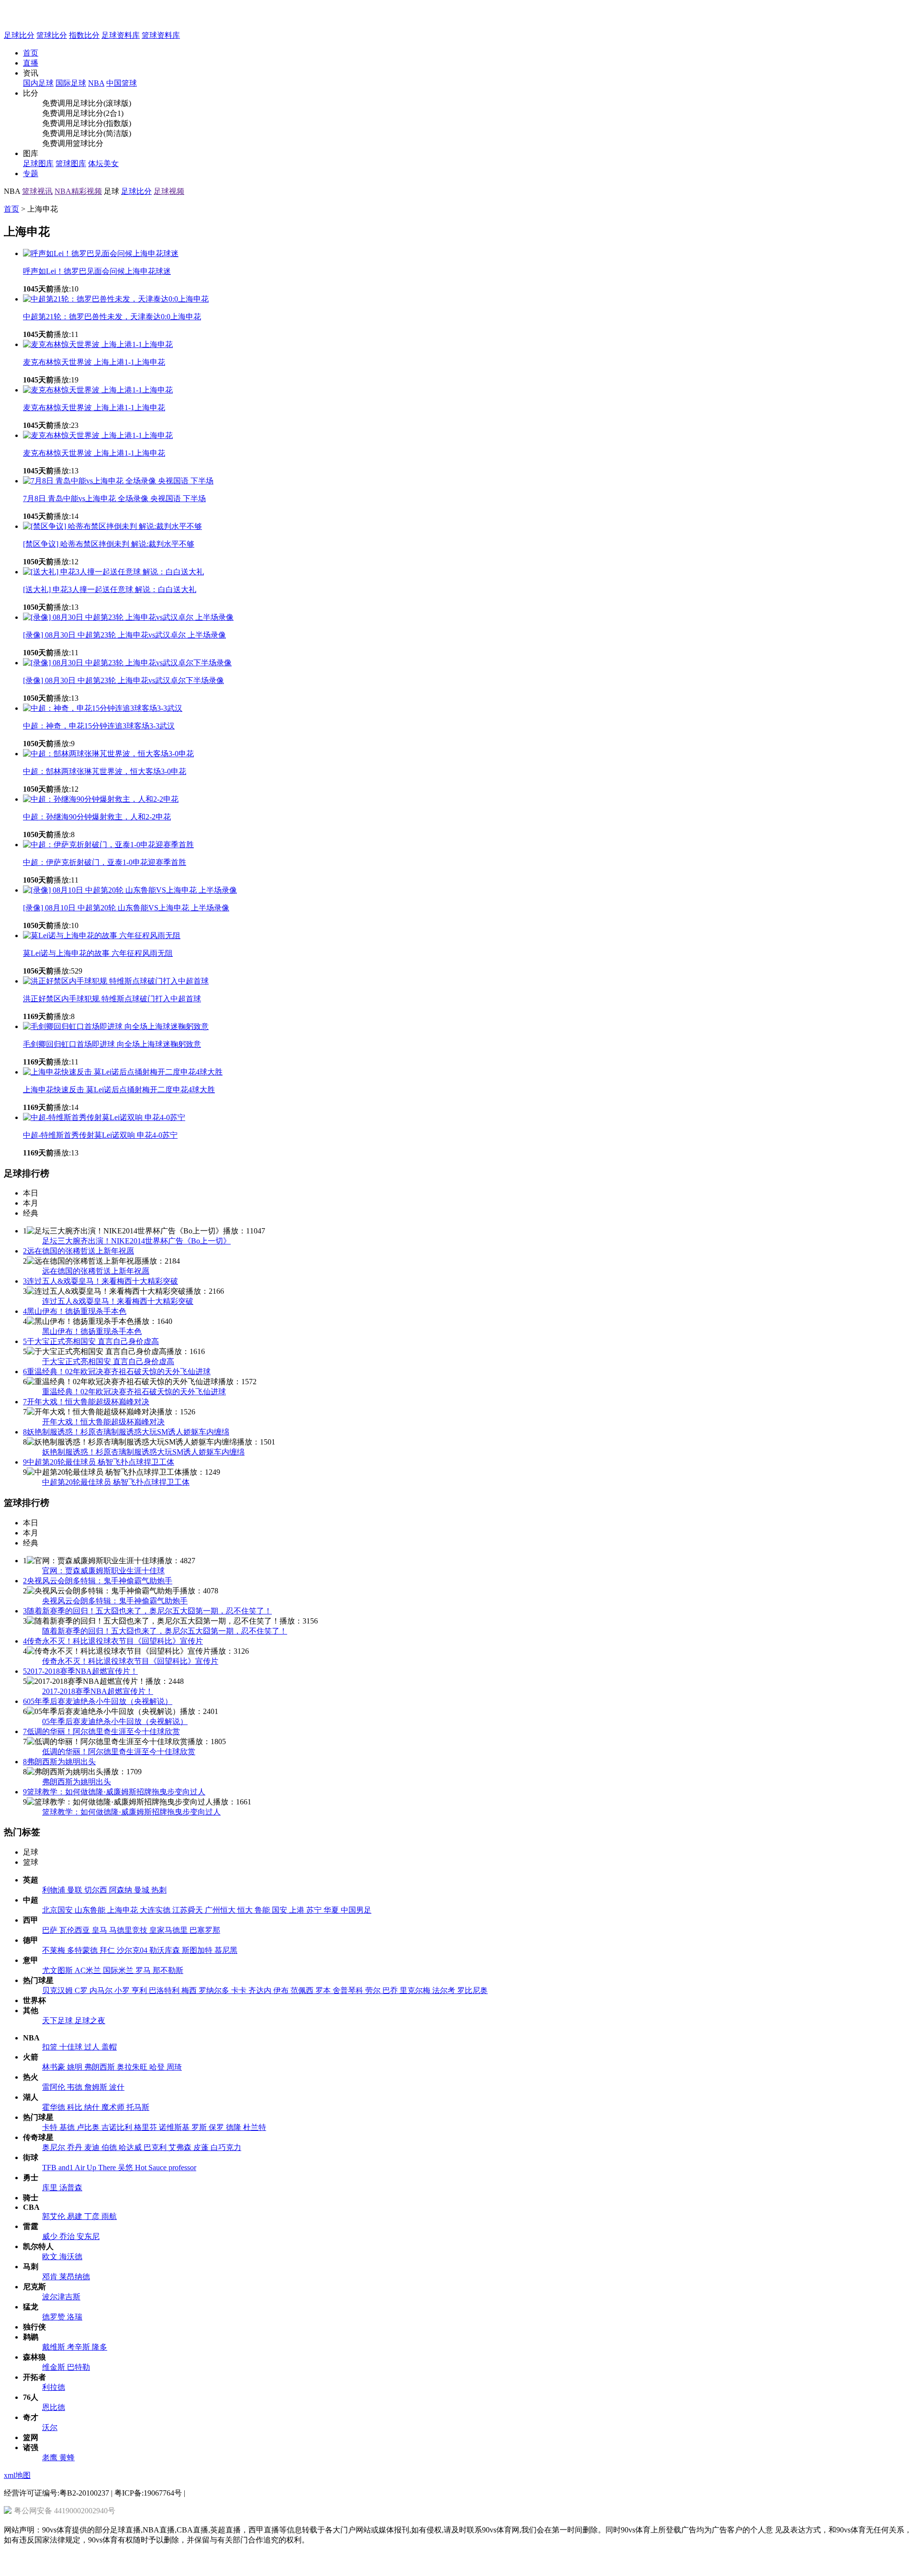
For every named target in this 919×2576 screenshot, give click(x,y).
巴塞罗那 (205, 1930)
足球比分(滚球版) (102, 103)
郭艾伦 (55, 2216)
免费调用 (57, 103)
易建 (76, 2216)
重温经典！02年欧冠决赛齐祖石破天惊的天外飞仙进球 (117, 1372)
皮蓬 (202, 2147)
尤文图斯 (58, 1970)
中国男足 (356, 1910)
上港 (298, 1910)
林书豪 (55, 2067)
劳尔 (374, 1990)
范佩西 (303, 1990)
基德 (68, 2127)
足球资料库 (121, 35)
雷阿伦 (55, 2087)
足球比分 (19, 35)
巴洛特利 (165, 1990)
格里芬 (146, 2127)
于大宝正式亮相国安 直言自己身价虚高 (91, 1341)
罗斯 (200, 2127)
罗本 (324, 1990)
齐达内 (261, 1990)
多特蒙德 (83, 1950)
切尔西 (97, 1890)
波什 (117, 2087)
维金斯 (55, 2367)
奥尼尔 (55, 2147)
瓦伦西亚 (76, 1930)
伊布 (282, 1990)
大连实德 (156, 1910)
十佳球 (72, 2047)
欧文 (51, 2257)
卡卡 (240, 1990)
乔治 (68, 2236)
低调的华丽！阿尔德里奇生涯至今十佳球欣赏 (101, 1731)
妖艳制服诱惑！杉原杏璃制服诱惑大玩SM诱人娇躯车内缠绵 (126, 1432)
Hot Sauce (152, 2167)
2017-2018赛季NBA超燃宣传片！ (80, 1671)
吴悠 (126, 2167)
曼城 (143, 1890)
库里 (51, 2188)
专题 (31, 174)
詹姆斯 (97, 2087)
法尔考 (445, 1990)
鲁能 (263, 1910)
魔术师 (114, 2107)
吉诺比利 (118, 2127)
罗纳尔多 (215, 1990)
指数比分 (84, 35)
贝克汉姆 (58, 1990)
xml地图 (17, 2475)
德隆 (235, 2127)
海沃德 (71, 2257)
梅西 (190, 1990)
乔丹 (76, 2147)
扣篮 (51, 2047)
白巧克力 (226, 2147)
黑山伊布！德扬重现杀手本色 (75, 1311)
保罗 (217, 2127)
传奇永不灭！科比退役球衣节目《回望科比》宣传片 (113, 1641)
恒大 (246, 1910)
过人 (93, 2047)
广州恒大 (221, 1910)
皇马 (101, 1930)
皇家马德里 (169, 1930)
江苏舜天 (189, 1910)
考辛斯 (79, 2347)
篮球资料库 (161, 35)
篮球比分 (52, 35)
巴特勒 (78, 2367)
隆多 (100, 2347)
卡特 (51, 2127)
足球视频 (169, 191)
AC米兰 (89, 1970)
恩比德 (54, 2407)
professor (182, 2167)
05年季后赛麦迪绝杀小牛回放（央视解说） (98, 1701)
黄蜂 (67, 2458)
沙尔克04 (133, 1950)
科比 (76, 2107)
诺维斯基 (175, 2127)
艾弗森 (181, 2147)
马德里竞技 (129, 1930)
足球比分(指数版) (102, 123)
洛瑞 (75, 2317)
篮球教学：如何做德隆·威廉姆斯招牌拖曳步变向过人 (114, 1792)
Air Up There (96, 2167)
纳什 (93, 2107)
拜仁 (108, 1950)
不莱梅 (55, 1950)
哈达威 (131, 2147)
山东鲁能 (91, 1910)
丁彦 (93, 2216)
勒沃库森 (166, 1950)
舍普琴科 (349, 1990)
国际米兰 (119, 1970)
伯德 (110, 2147)
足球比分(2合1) (98, 113)
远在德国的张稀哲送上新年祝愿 (78, 1251)
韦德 (76, 2087)
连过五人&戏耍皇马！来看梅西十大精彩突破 (101, 1281)
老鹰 (51, 2458)
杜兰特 (255, 2127)
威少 (51, 2236)
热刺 (159, 1890)
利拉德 (54, 2387)
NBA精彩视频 (78, 191)
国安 (280, 1910)
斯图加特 (198, 1950)
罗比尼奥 (472, 1990)
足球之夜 (90, 2021)
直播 (31, 63)
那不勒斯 (168, 1970)
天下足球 (58, 2021)
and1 (67, 2167)
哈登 (158, 2067)
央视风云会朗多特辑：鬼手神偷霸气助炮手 (98, 1581)
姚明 (76, 2067)
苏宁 (315, 1910)
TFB (50, 2167)
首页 (31, 53)
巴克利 (156, 2147)
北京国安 (58, 1910)
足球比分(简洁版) (102, 133)
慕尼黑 (226, 1950)
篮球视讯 (37, 191)
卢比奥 (89, 2127)
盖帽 (109, 2047)
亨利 (140, 1990)
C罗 (82, 1990)
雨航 (109, 2216)
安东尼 (88, 2236)
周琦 (174, 2067)
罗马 (144, 1970)
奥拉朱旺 (133, 2067)
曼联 (76, 1890)
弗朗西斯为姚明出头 (59, 1762)
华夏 (332, 1910)
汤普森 (71, 2188)
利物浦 (55, 1890)
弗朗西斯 (101, 2067)
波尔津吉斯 (61, 2297)
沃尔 (50, 2427)
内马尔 (102, 1990)
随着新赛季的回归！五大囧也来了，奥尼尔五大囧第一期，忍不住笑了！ (147, 1611)
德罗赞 (55, 2317)
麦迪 (93, 2147)
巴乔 (391, 1990)
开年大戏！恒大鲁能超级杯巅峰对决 (86, 1402)
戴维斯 (55, 2347)
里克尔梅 (416, 1990)
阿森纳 (122, 1890)
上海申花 (123, 1910)
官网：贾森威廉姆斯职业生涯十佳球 (103, 1571)
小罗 (123, 1990)
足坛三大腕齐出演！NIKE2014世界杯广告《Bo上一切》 (136, 1241)
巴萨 (51, 1930)
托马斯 (138, 2107)
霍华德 (55, 2107)
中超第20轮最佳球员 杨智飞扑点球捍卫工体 (99, 1462)
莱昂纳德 (75, 2277)
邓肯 (51, 2277)
